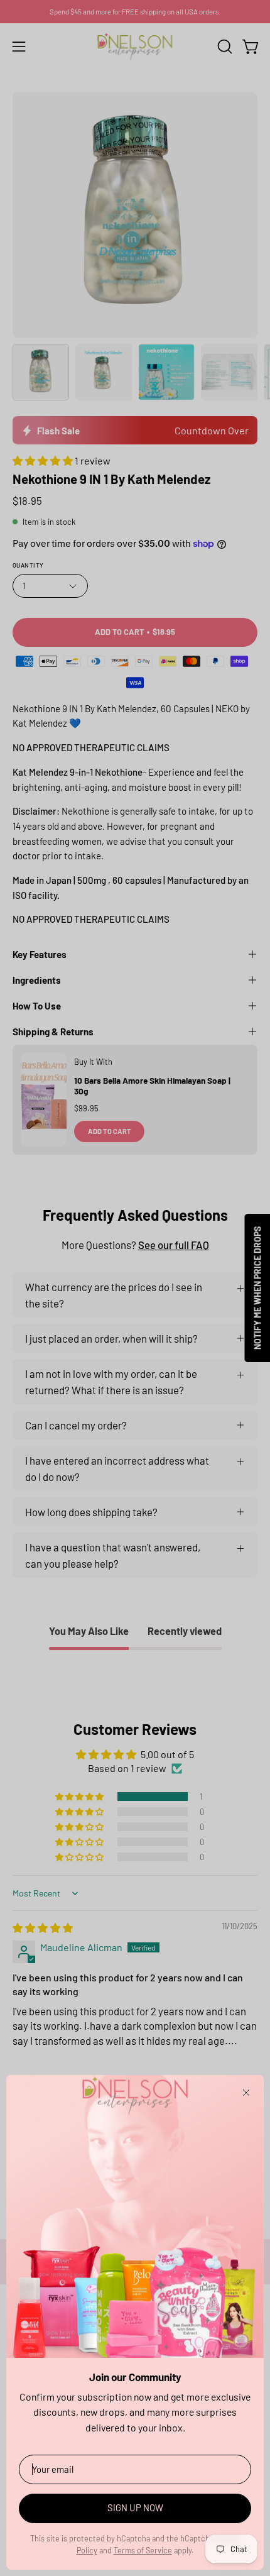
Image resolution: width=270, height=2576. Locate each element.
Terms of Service (143, 2550)
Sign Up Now (135, 2507)
